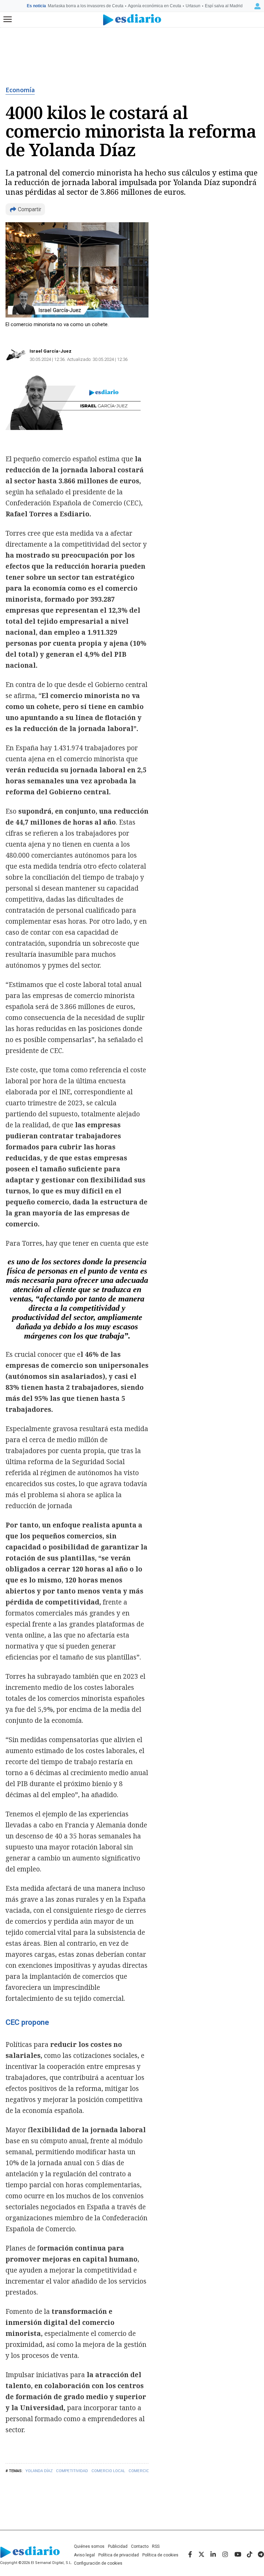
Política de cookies (160, 2555)
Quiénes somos (89, 2546)
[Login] (257, 6)
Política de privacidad (119, 2555)
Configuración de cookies (98, 2563)
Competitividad (72, 2471)
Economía (20, 90)
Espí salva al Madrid (224, 6)
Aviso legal (84, 2555)
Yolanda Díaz (39, 2471)
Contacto (140, 2546)
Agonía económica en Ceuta (155, 6)
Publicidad (118, 2546)
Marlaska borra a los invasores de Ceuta (86, 6)
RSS (156, 2546)
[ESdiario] (132, 20)
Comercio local (108, 2471)
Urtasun (193, 6)
